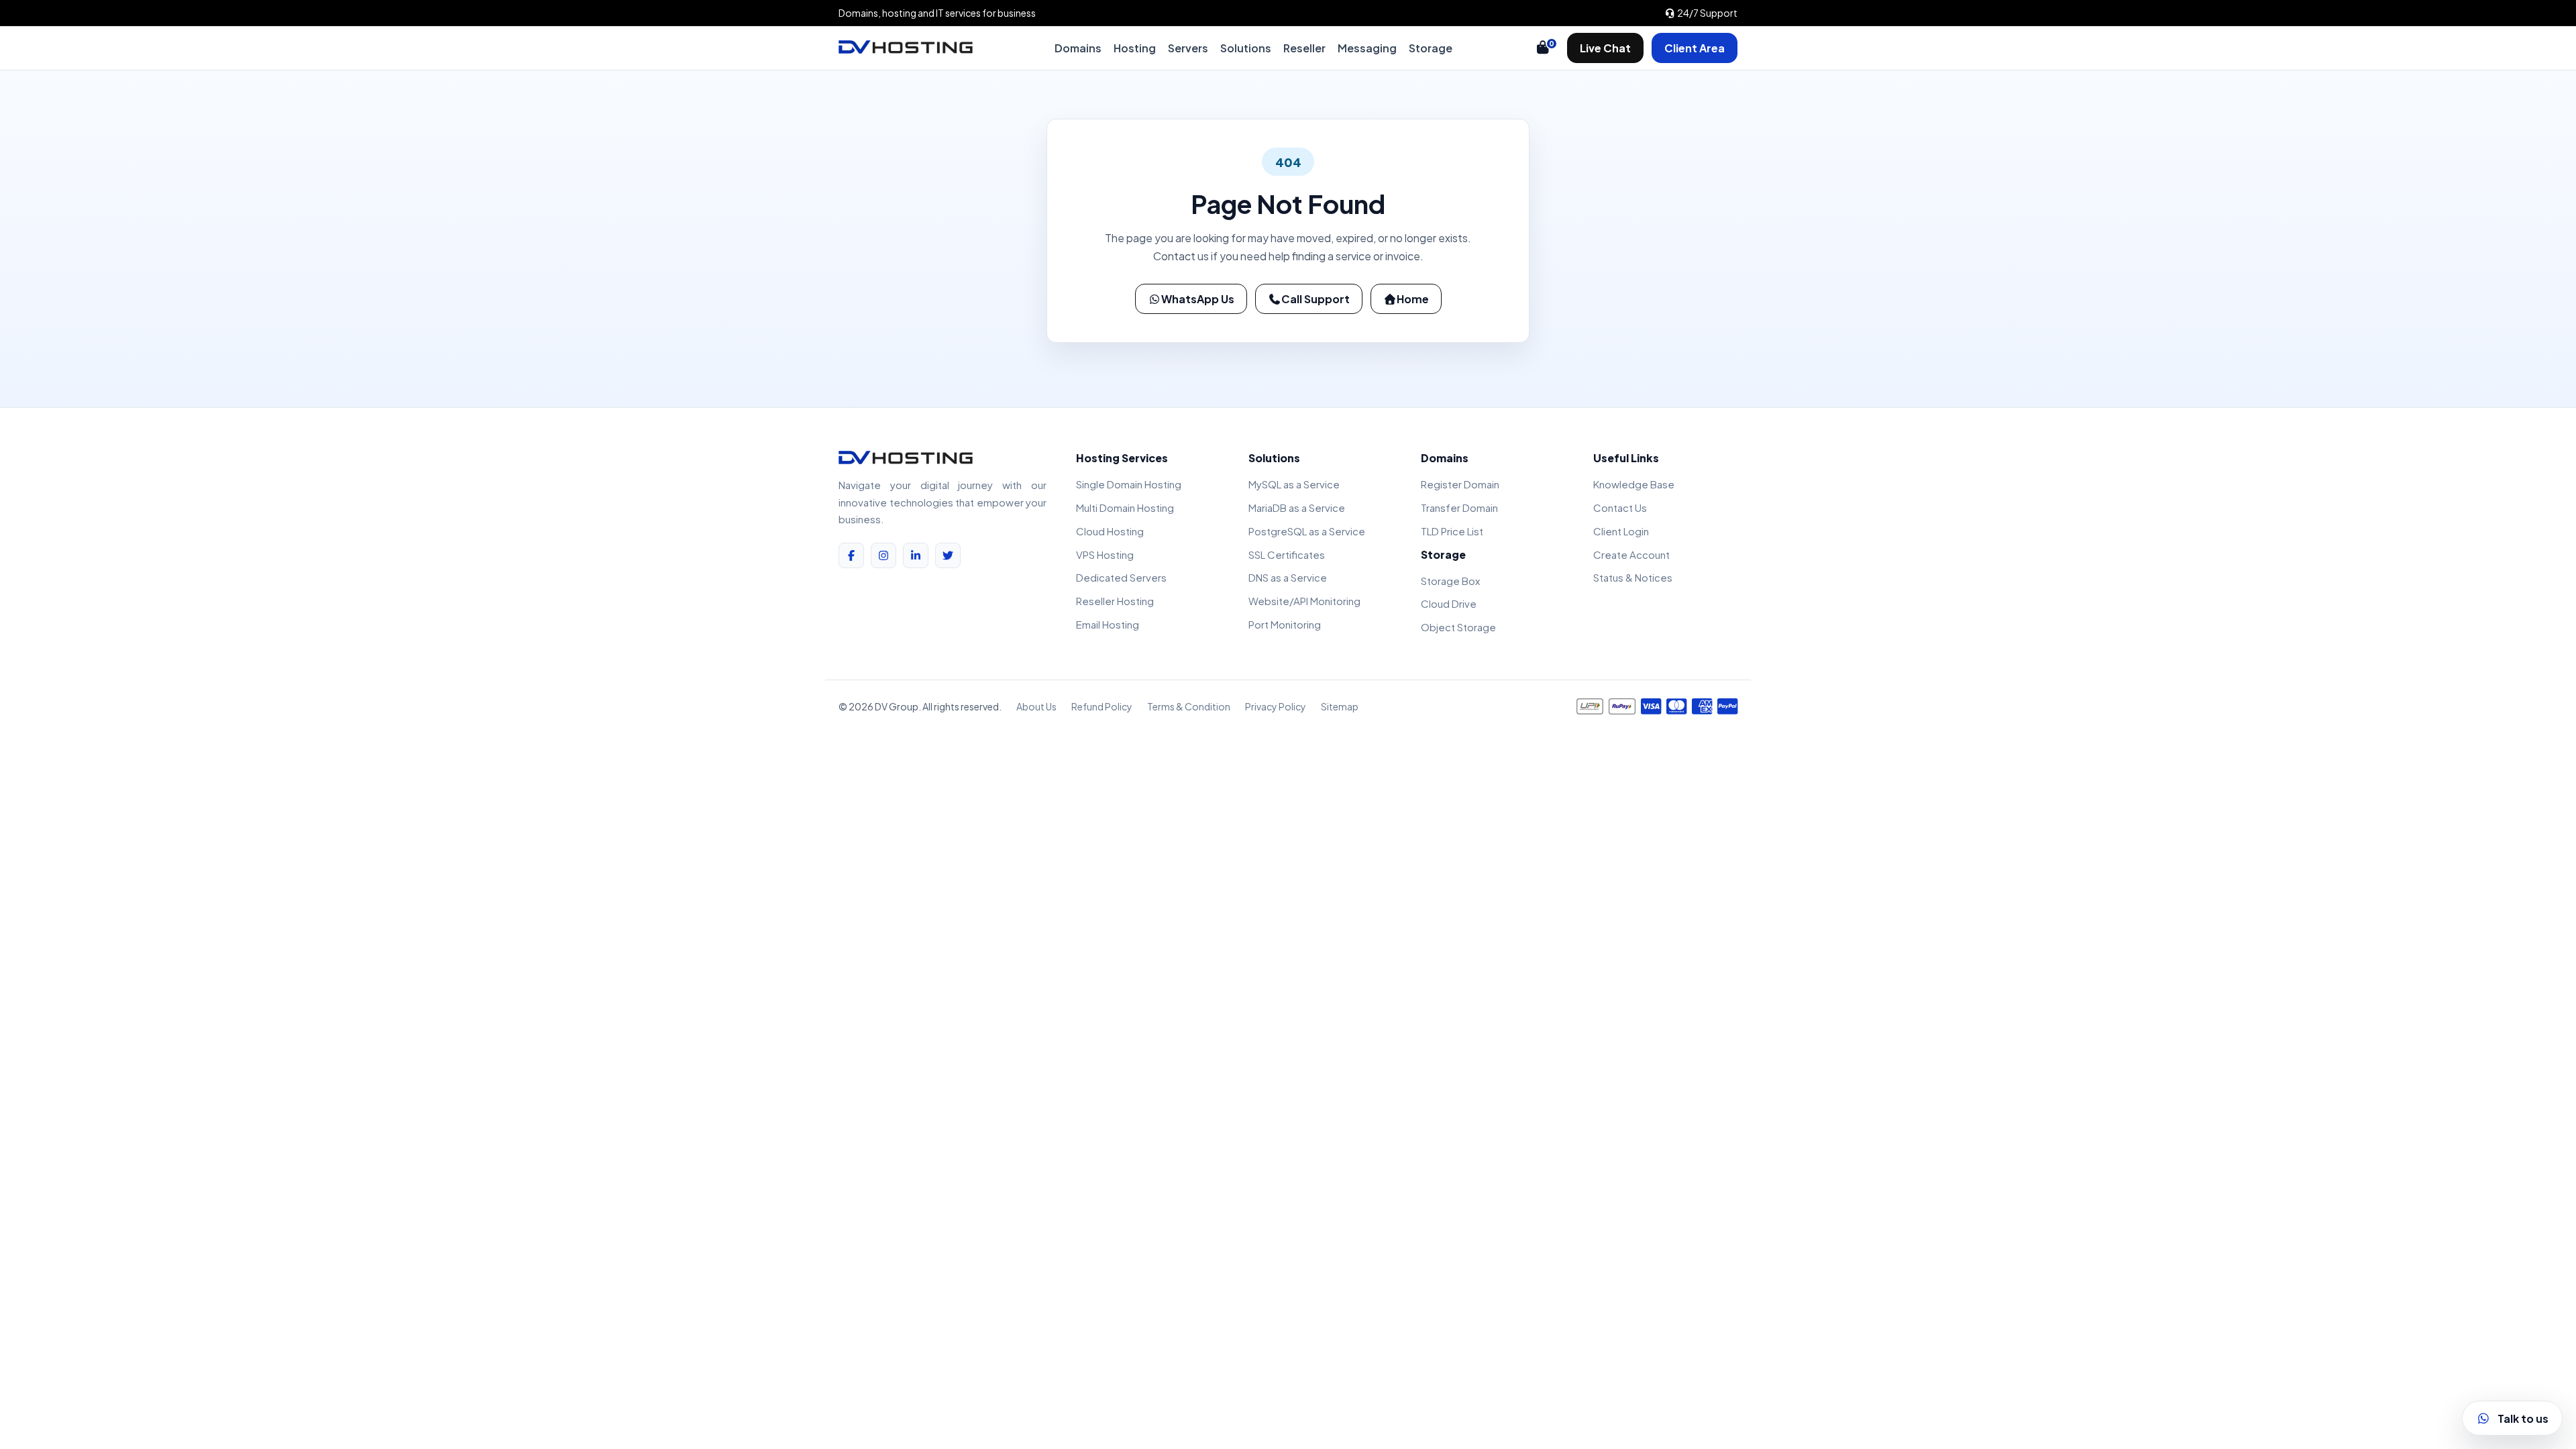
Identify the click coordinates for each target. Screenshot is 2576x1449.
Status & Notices (1633, 577)
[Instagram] (883, 555)
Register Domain (1460, 484)
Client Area (1695, 48)
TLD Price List (1452, 531)
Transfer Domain (1459, 507)
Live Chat (1605, 48)
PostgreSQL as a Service (1307, 531)
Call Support (1316, 299)
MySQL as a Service (1294, 484)
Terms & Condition (1189, 706)
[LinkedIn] (916, 555)
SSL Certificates (1287, 554)
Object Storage (1458, 627)
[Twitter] (948, 555)
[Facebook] (851, 555)
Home (1413, 299)
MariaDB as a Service (1297, 507)
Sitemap (1340, 706)
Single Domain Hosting (1129, 484)
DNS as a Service (1288, 577)
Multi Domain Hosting (1125, 507)
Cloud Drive (1449, 603)
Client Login (1621, 531)
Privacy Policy (1276, 706)
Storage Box (1450, 581)
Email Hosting (1108, 624)
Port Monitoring (1285, 624)
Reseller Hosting (1115, 601)
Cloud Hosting (1110, 531)
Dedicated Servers (1121, 577)
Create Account (1631, 554)
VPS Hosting (1105, 554)
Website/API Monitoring (1304, 601)
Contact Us (1620, 507)
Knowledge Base (1634, 484)
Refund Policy (1102, 706)
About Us (1036, 706)
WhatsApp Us (1198, 299)
